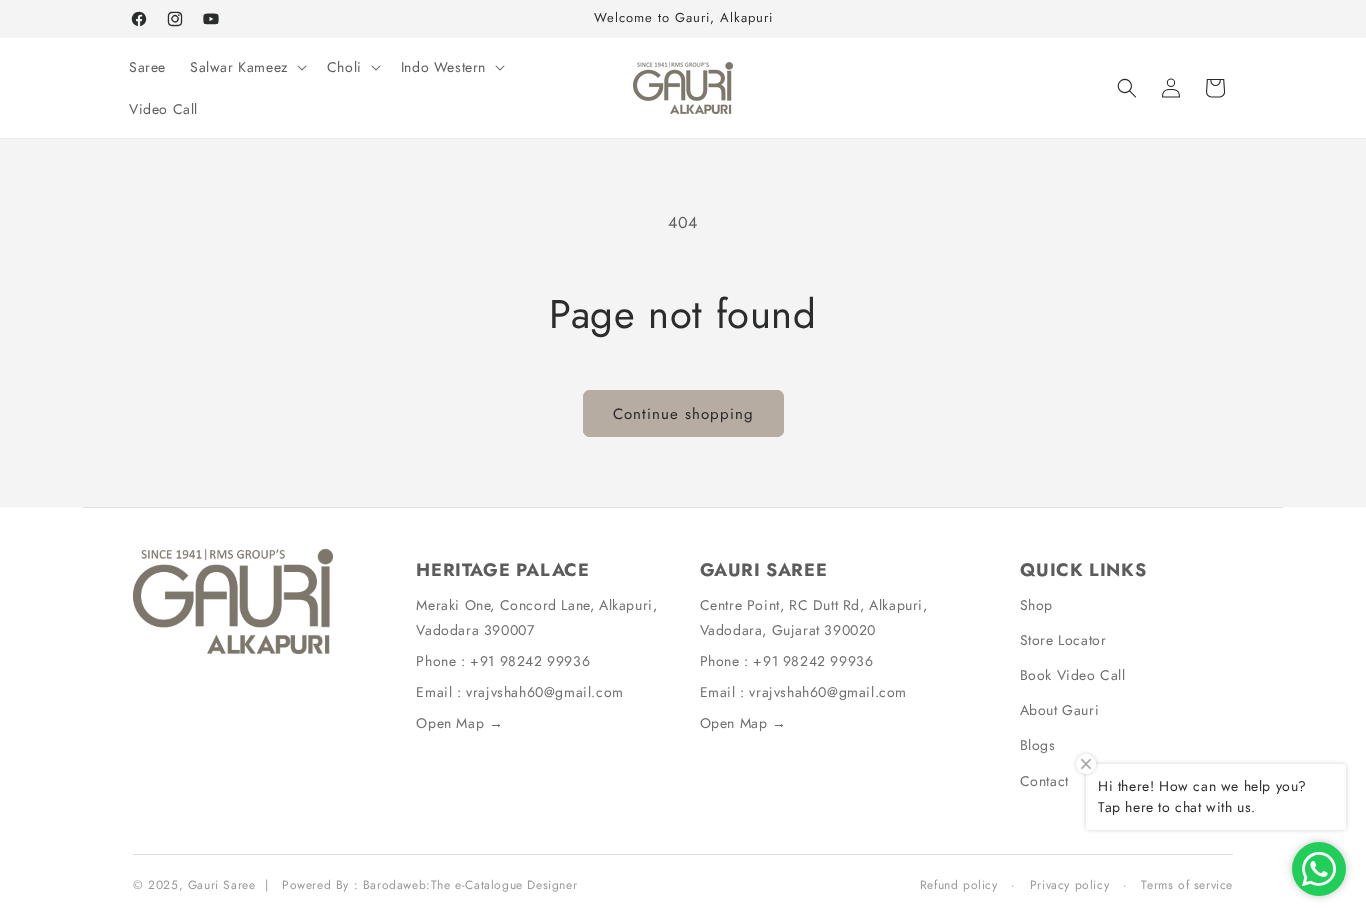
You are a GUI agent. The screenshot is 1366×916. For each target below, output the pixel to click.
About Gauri (1060, 710)
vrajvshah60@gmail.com (545, 692)
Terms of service (1187, 885)
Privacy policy (1069, 885)
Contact (1044, 781)
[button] (246, 67)
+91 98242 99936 (530, 661)
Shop (1036, 605)
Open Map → (459, 723)
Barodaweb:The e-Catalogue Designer (470, 885)
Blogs (1038, 745)
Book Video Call (1073, 675)
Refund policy (959, 885)
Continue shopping (683, 414)
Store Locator (1063, 640)
